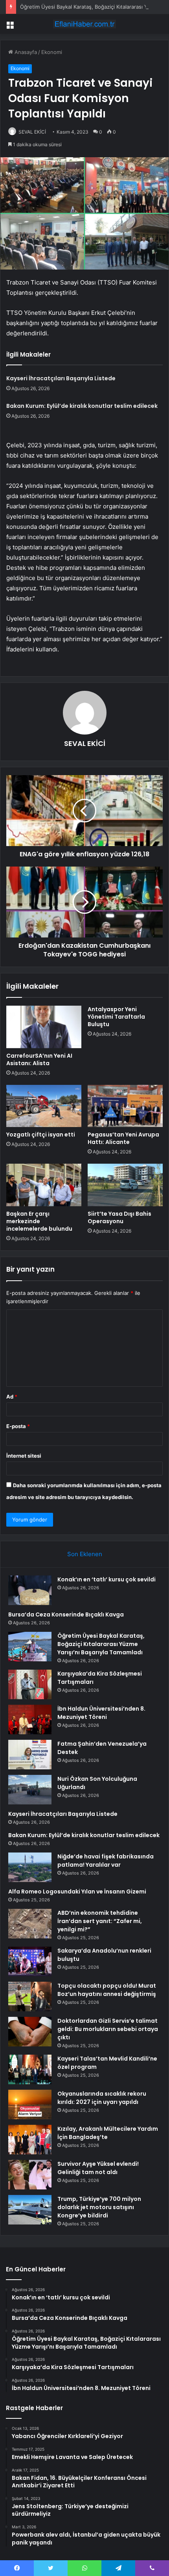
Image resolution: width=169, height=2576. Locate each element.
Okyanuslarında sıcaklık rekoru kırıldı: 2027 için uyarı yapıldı (102, 2098)
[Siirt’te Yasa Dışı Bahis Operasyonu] (125, 1185)
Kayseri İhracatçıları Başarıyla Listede (61, 378)
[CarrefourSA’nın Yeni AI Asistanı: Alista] (44, 1027)
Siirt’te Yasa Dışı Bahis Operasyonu (119, 1217)
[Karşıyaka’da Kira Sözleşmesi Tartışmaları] (30, 1684)
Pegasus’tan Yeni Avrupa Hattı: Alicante (123, 1138)
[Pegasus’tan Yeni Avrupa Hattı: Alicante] (125, 1106)
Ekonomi (52, 52)
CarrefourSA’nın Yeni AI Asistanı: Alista (39, 1059)
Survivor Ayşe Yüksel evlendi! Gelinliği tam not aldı (98, 2168)
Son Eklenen (85, 1554)
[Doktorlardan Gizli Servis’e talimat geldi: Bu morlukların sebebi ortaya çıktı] (30, 2032)
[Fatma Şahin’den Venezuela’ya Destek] (30, 1755)
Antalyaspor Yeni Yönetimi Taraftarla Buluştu (116, 1017)
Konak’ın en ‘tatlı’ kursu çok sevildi (107, 1579)
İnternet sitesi (24, 1456)
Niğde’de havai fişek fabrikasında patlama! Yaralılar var (106, 1861)
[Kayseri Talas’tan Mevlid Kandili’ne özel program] (30, 2069)
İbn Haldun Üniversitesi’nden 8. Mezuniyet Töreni (101, 1713)
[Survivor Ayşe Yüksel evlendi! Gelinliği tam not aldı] (30, 2175)
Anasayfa (25, 52)
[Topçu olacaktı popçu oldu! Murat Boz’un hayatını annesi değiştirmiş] (30, 1997)
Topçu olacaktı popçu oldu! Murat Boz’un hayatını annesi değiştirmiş (107, 1990)
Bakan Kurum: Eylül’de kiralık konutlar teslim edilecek (82, 406)
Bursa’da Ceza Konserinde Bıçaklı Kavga (66, 1614)
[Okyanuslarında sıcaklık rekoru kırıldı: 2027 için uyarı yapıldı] (30, 2105)
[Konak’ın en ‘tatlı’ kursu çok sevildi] (30, 1590)
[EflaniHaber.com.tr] (84, 24)
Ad (12, 1397)
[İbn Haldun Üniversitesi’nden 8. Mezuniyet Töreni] (30, 1720)
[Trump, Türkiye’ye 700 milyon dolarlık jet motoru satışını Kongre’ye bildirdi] (30, 2210)
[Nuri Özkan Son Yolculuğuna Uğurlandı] (30, 1790)
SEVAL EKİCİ (32, 132)
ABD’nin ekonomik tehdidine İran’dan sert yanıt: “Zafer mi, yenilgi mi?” (100, 1921)
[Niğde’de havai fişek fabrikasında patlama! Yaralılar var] (30, 1867)
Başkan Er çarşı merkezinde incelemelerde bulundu (39, 1221)
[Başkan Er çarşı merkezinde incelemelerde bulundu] (44, 1185)
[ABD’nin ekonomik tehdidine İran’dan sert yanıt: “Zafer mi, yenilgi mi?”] (30, 1924)
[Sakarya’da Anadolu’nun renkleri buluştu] (30, 1961)
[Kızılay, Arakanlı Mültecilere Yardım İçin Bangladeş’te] (30, 2140)
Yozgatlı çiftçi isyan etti (41, 1135)
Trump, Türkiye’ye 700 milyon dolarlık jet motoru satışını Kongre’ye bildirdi (99, 2207)
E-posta (18, 1426)
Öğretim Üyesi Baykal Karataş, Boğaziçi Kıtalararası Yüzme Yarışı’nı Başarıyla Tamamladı (101, 1644)
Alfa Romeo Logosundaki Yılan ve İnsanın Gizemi (77, 1892)
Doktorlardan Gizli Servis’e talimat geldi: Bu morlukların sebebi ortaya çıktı (108, 2029)
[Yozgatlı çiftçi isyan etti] (44, 1106)
